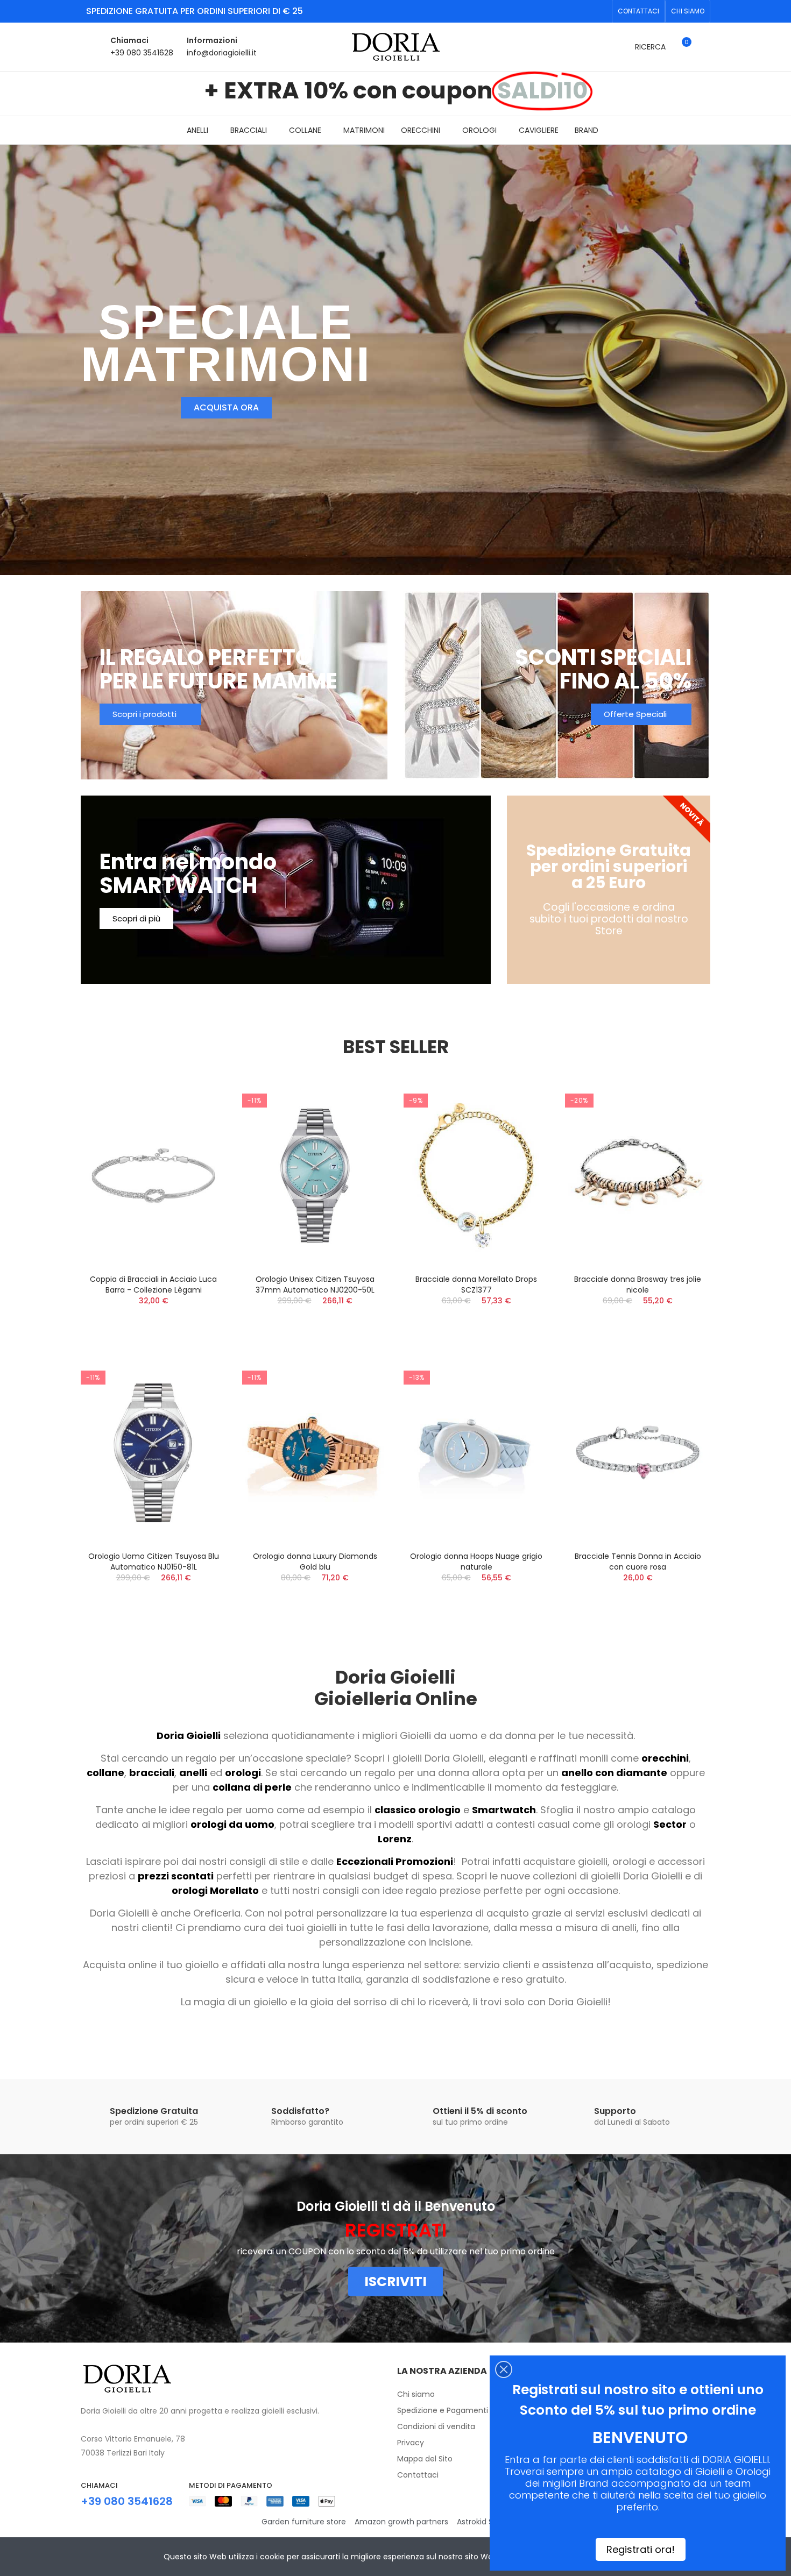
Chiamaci (129, 40)
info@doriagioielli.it (222, 53)
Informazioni (212, 40)
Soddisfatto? (300, 2111)
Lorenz (395, 1839)
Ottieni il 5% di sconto (480, 2111)
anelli (193, 1773)
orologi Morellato (215, 1890)
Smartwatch (504, 1810)
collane (105, 1773)
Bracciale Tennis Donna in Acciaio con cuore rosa (476, 1562)
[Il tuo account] (705, 47)
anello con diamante (614, 1773)
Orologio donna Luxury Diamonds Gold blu (154, 1562)
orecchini (665, 1758)
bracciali (152, 1773)
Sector (670, 1824)
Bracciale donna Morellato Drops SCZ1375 (638, 1562)
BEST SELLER (396, 1047)
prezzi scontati (176, 1876)
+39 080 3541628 (142, 53)
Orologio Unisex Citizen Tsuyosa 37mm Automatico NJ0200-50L (154, 1285)
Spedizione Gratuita (154, 2111)
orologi (243, 1773)
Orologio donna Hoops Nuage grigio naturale (315, 1562)
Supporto (615, 2111)
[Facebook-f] (583, 11)
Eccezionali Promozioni (395, 1861)
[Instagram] (601, 11)
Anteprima (199, 1104)
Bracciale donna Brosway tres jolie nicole (476, 1285)
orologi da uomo (232, 1824)
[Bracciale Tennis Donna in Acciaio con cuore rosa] (476, 1453)
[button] (638, 11)
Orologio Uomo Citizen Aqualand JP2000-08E (638, 1285)
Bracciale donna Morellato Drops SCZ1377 (315, 1285)
